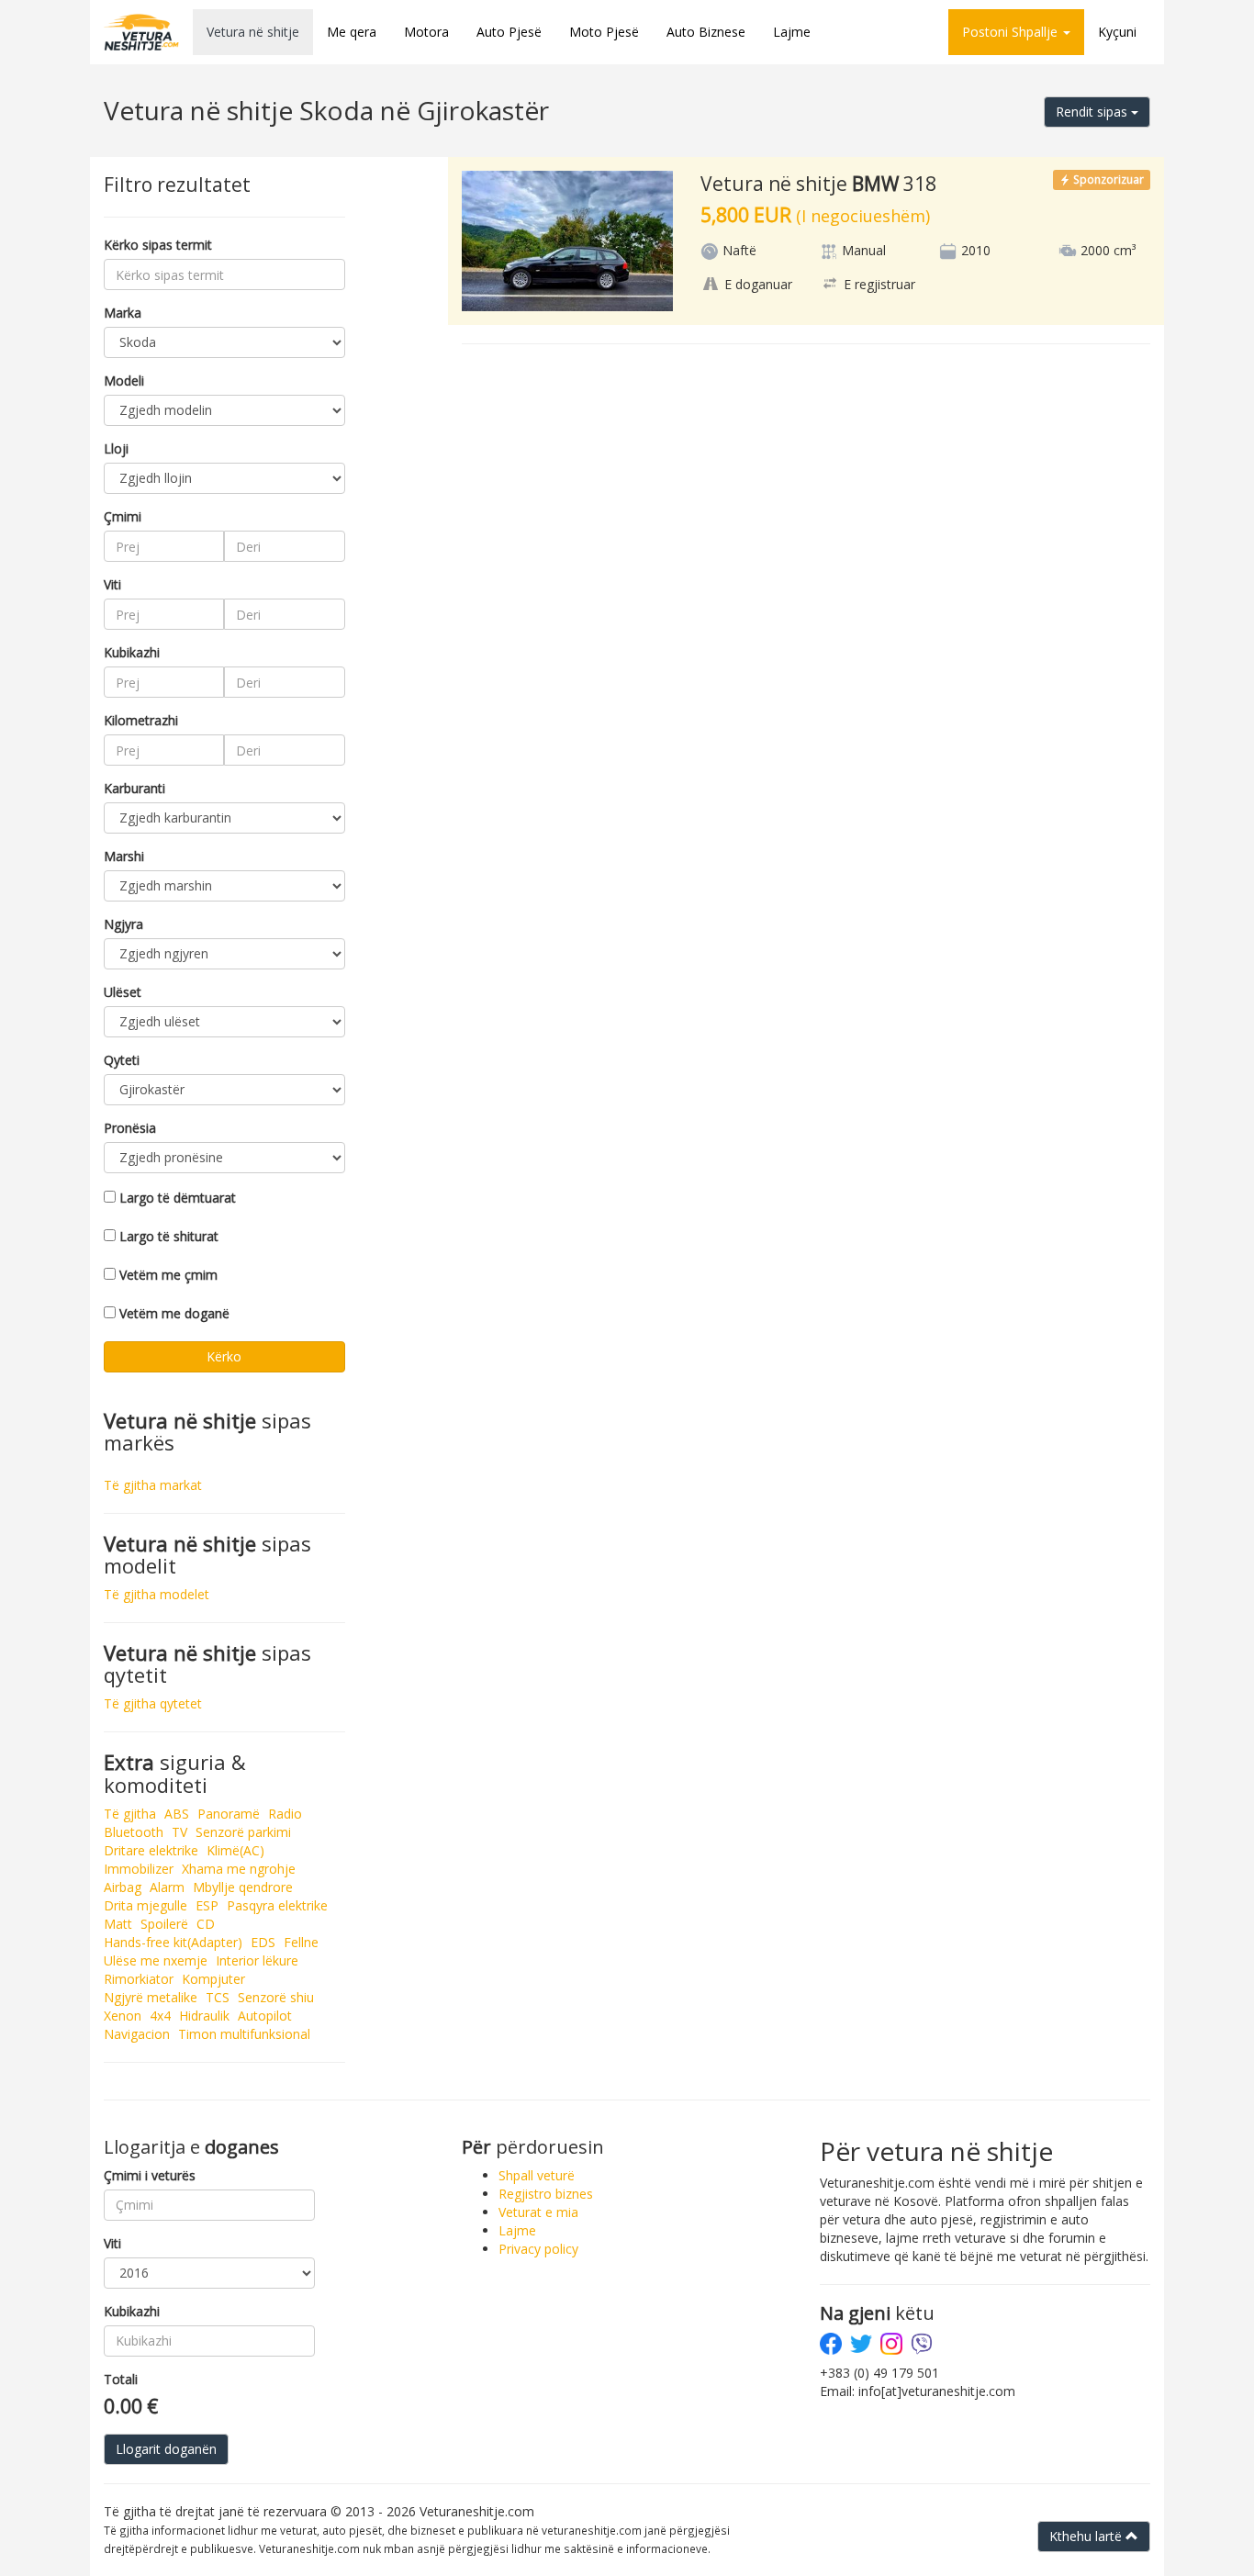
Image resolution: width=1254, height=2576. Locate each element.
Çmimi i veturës (150, 2175)
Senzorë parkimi (243, 1832)
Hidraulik (204, 2016)
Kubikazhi (132, 652)
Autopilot (265, 2016)
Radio (285, 1814)
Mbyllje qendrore (243, 1887)
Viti (112, 584)
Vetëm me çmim (168, 1275)
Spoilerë (164, 1924)
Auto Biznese (706, 32)
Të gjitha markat (153, 1485)
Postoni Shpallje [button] (1012, 32)
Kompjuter (213, 1979)
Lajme (792, 32)
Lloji (116, 448)
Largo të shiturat (169, 1236)
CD (206, 1924)
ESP (207, 1905)
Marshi (124, 856)
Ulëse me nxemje (156, 1960)
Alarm (167, 1887)
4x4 (160, 2016)
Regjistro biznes (546, 2194)
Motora (426, 32)
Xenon (123, 2016)
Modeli (124, 381)
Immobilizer (139, 1869)
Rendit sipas (1093, 112)
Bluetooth (134, 1832)
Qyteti (122, 1060)
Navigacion (137, 2034)
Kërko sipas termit (158, 245)
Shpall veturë (537, 2175)
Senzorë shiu (276, 1997)
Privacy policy (538, 2249)
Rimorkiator (139, 1979)
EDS (263, 1942)
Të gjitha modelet (157, 1594)
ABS (177, 1814)
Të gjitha (130, 1814)
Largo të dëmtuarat (178, 1198)
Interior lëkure (257, 1960)
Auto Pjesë (509, 32)
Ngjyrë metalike (151, 1997)
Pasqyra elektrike (277, 1905)
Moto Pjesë (604, 32)
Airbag (123, 1887)
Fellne (301, 1942)
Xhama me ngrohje (239, 1869)
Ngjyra (123, 924)
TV (179, 1832)
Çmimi (123, 516)
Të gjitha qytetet (153, 1703)
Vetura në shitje (253, 32)
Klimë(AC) (235, 1850)
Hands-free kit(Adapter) (173, 1942)
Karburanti (134, 788)
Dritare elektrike (151, 1850)
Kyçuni (1117, 32)
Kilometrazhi (141, 720)
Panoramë (229, 1814)
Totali (121, 2379)
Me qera (352, 32)
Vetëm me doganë (174, 1313)
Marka (123, 313)
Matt (118, 1924)
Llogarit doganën (166, 2449)
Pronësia (130, 1128)
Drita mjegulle (146, 1905)
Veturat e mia (538, 2212)
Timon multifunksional (244, 2034)
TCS (218, 1997)
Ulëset (123, 992)
